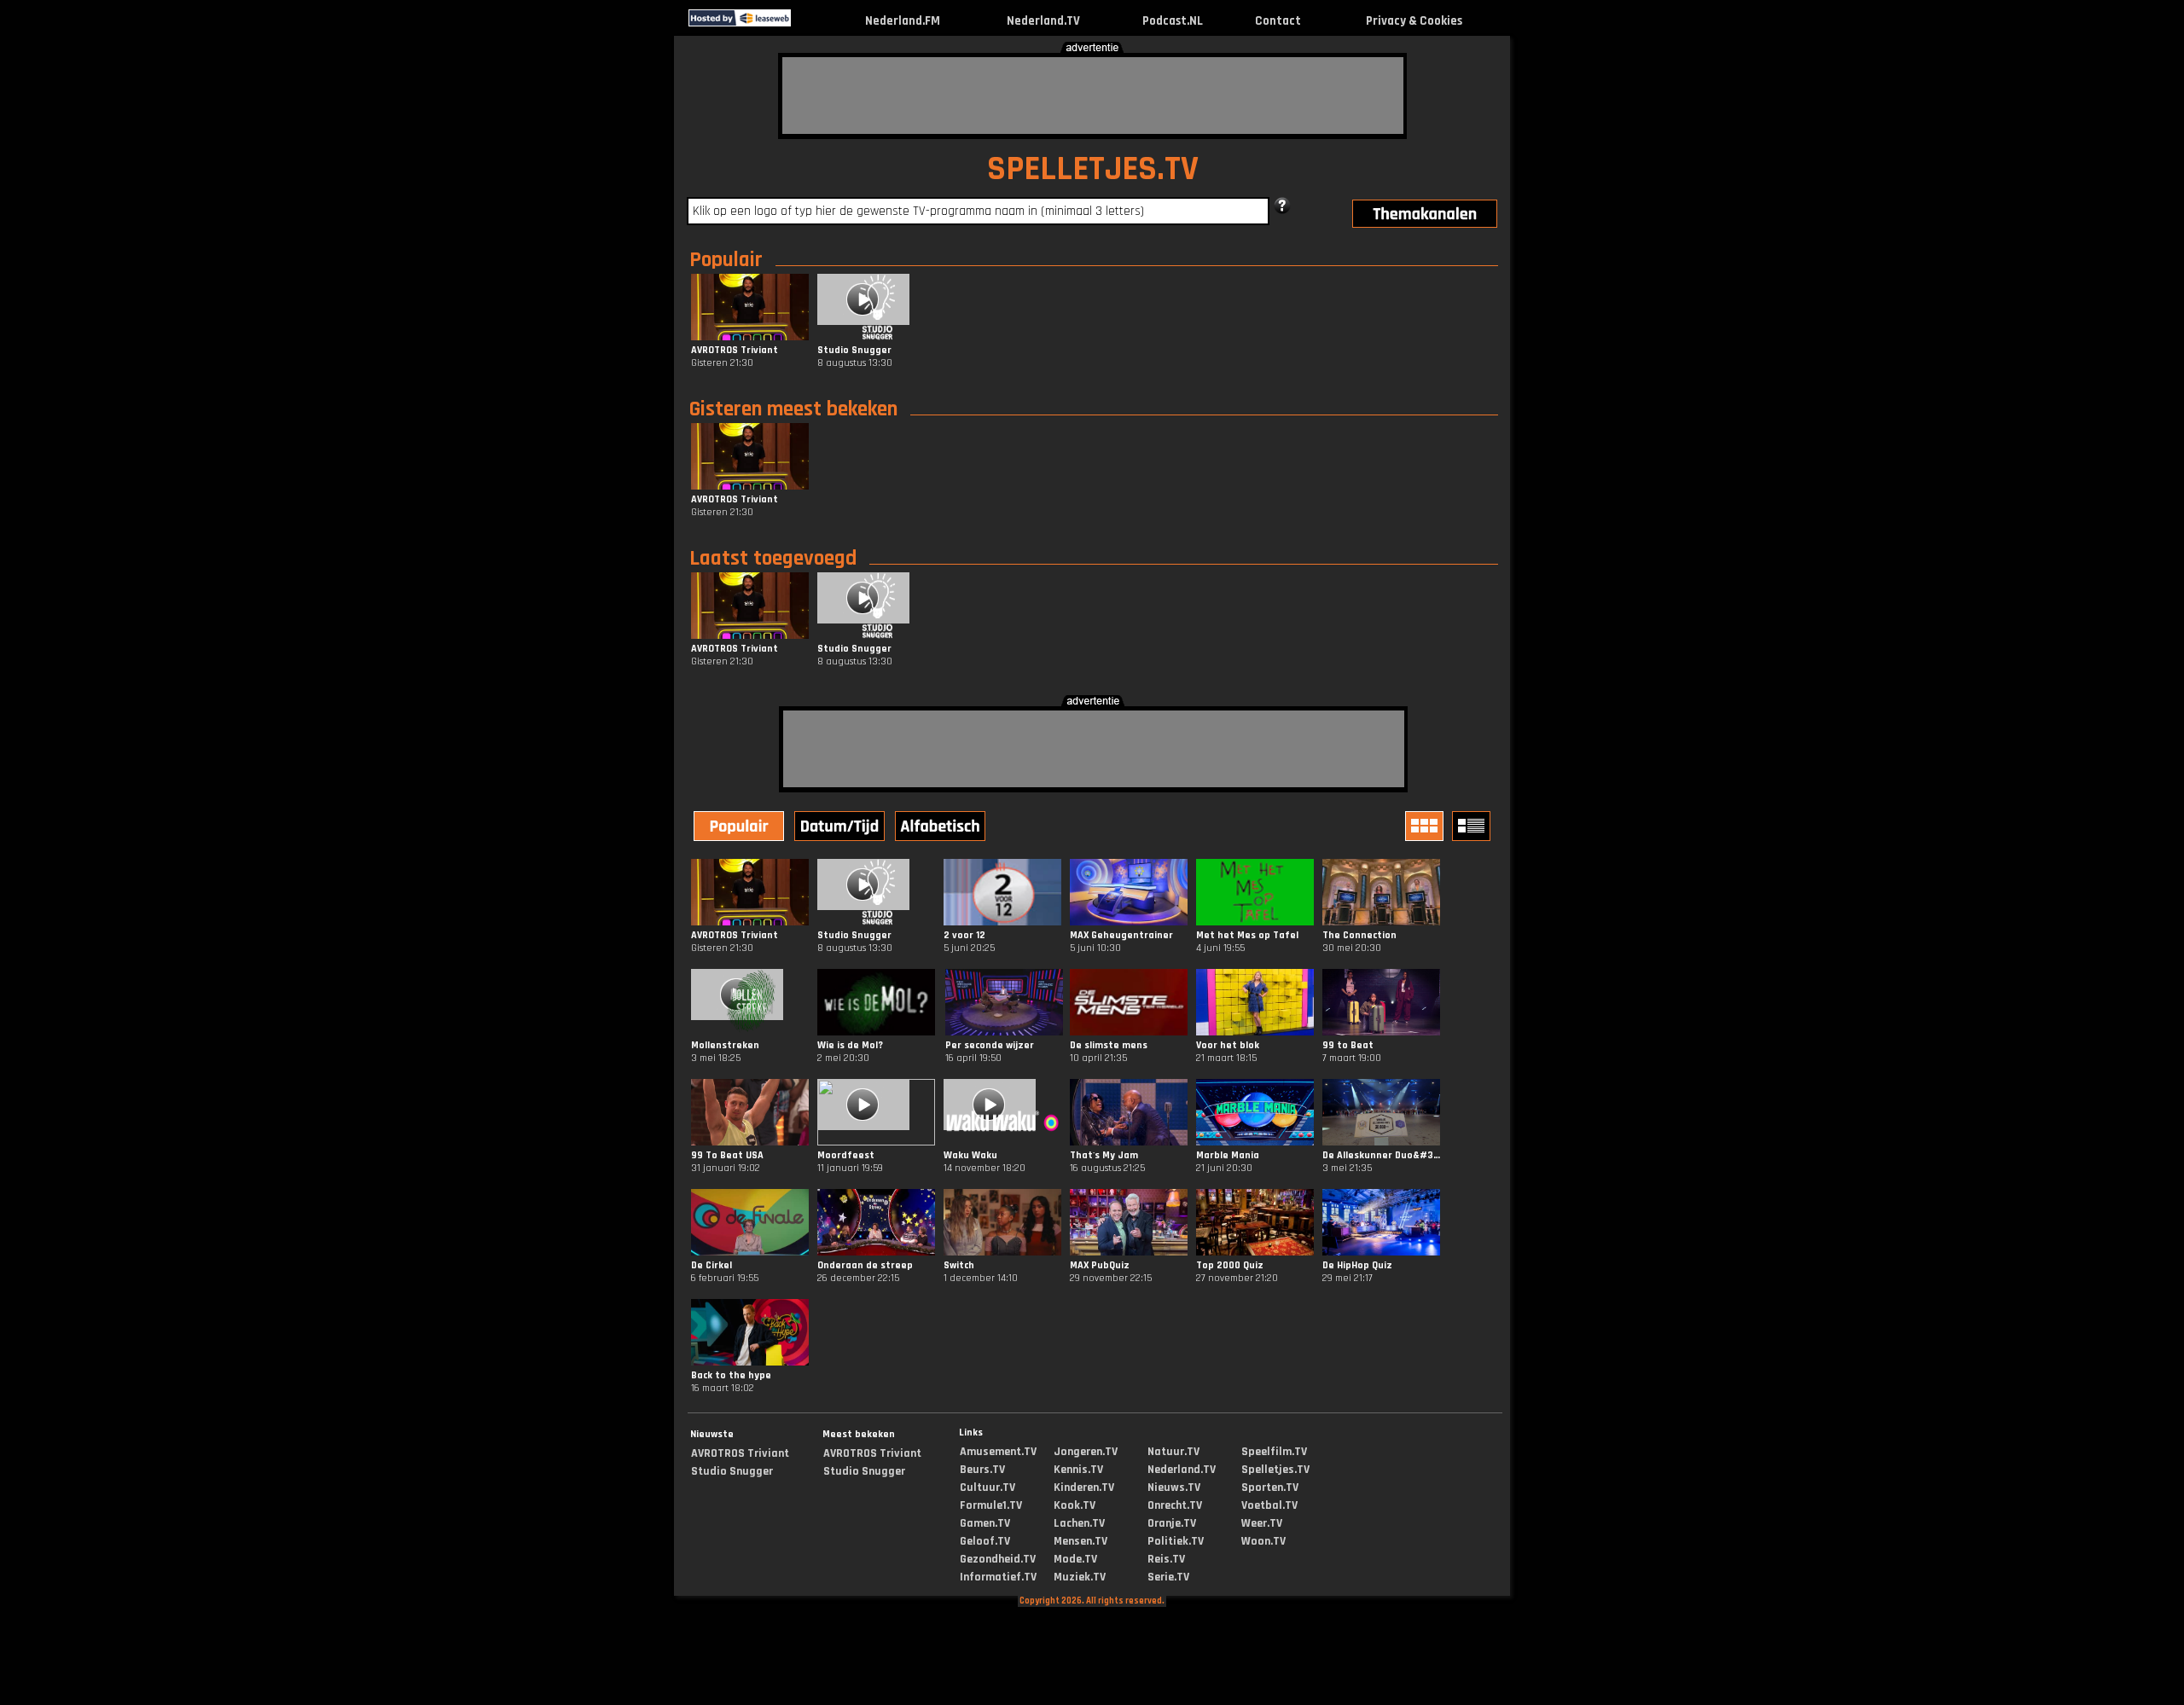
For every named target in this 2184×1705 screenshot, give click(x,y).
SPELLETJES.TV (1093, 169)
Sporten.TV (1270, 1488)
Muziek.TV (1080, 1577)
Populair (726, 260)
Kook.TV (1075, 1505)
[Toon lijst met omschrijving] (1473, 826)
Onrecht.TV (1175, 1505)
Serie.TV (1168, 1577)
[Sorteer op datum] (841, 828)
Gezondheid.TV (998, 1559)
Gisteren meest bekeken (793, 409)
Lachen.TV (1079, 1523)
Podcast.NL (1173, 21)
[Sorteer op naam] (942, 828)
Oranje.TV (1172, 1523)
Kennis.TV (1078, 1470)
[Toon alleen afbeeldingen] (1426, 826)
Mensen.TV (1080, 1541)
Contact (1278, 21)
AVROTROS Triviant (740, 1453)
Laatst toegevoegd (773, 559)
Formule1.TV (991, 1505)
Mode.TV (1075, 1559)
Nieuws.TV (1174, 1488)
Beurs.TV (982, 1470)
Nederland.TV (1043, 21)
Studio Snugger (732, 1471)
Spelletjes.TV (1275, 1470)
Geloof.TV (985, 1541)
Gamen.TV (985, 1523)
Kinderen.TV (1084, 1488)
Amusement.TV (998, 1452)
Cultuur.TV (987, 1488)
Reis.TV (1166, 1559)
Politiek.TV (1176, 1541)
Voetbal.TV (1269, 1505)
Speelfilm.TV (1274, 1452)
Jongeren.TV (1086, 1452)
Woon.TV (1263, 1541)
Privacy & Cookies (1414, 21)
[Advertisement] (1093, 96)
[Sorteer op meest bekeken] (741, 828)
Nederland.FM (903, 21)
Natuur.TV (1173, 1452)
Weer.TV (1262, 1523)
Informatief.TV (998, 1577)
